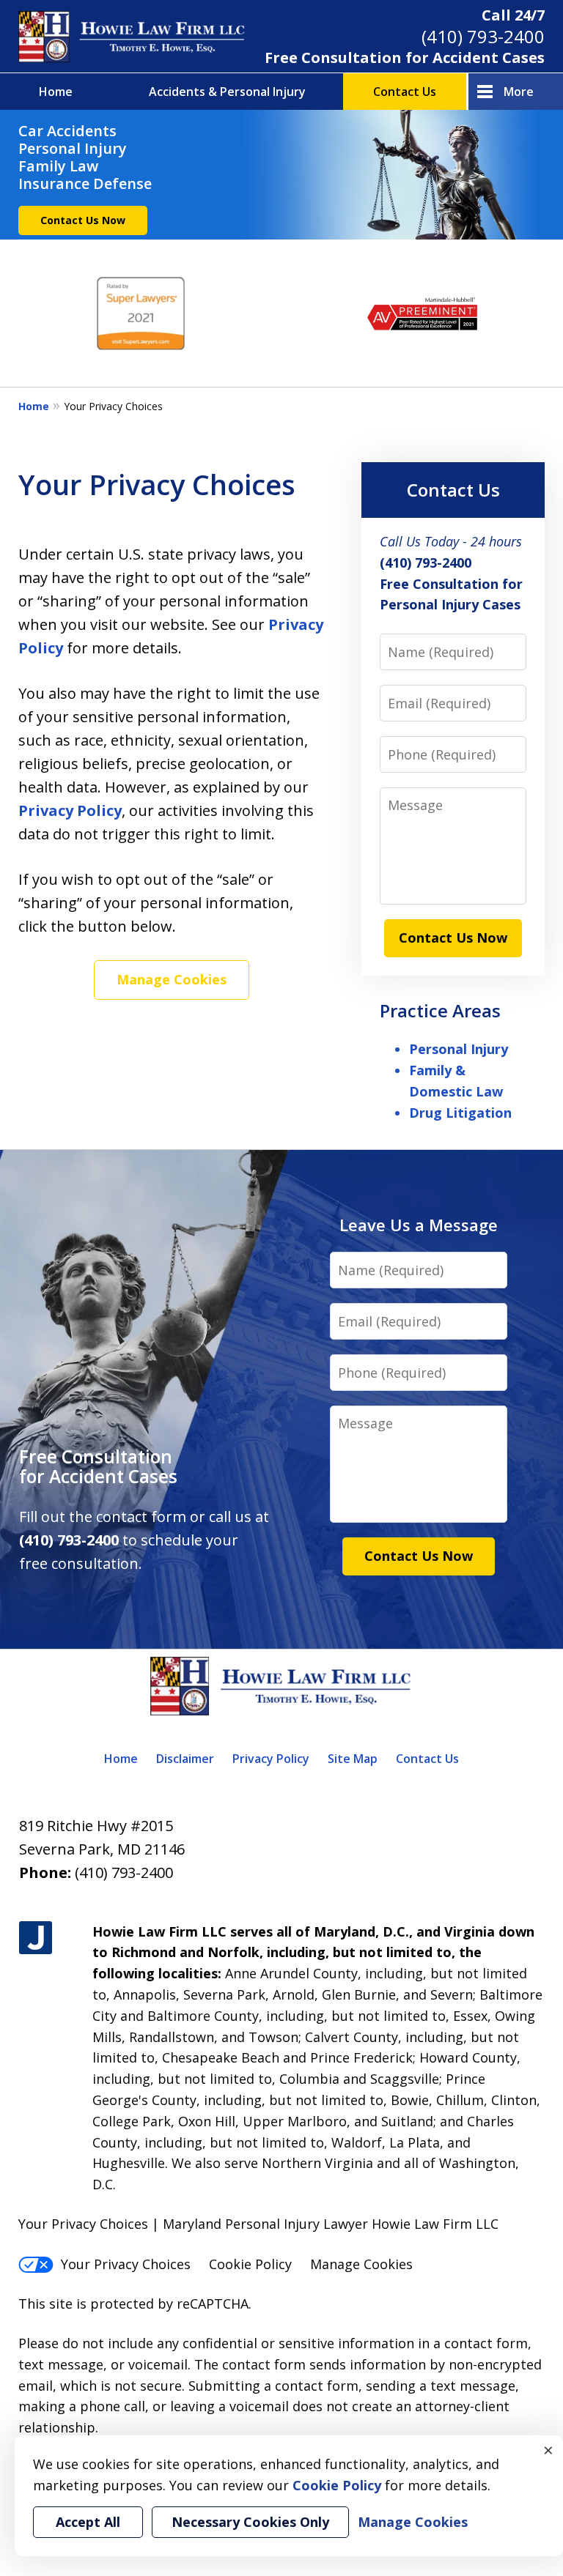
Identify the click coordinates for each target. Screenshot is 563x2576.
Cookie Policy (250, 2264)
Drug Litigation (460, 1113)
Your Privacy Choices (126, 2264)
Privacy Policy (70, 810)
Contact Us (405, 92)
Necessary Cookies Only (250, 2522)
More (519, 92)
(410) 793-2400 (483, 36)
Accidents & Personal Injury (227, 92)
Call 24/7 (513, 15)
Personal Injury (459, 1049)
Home (56, 92)
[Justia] (36, 1938)
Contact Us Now (83, 220)
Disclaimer (185, 1759)
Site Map (353, 1759)
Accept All (88, 2522)
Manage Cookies (172, 979)
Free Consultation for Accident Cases (405, 57)
